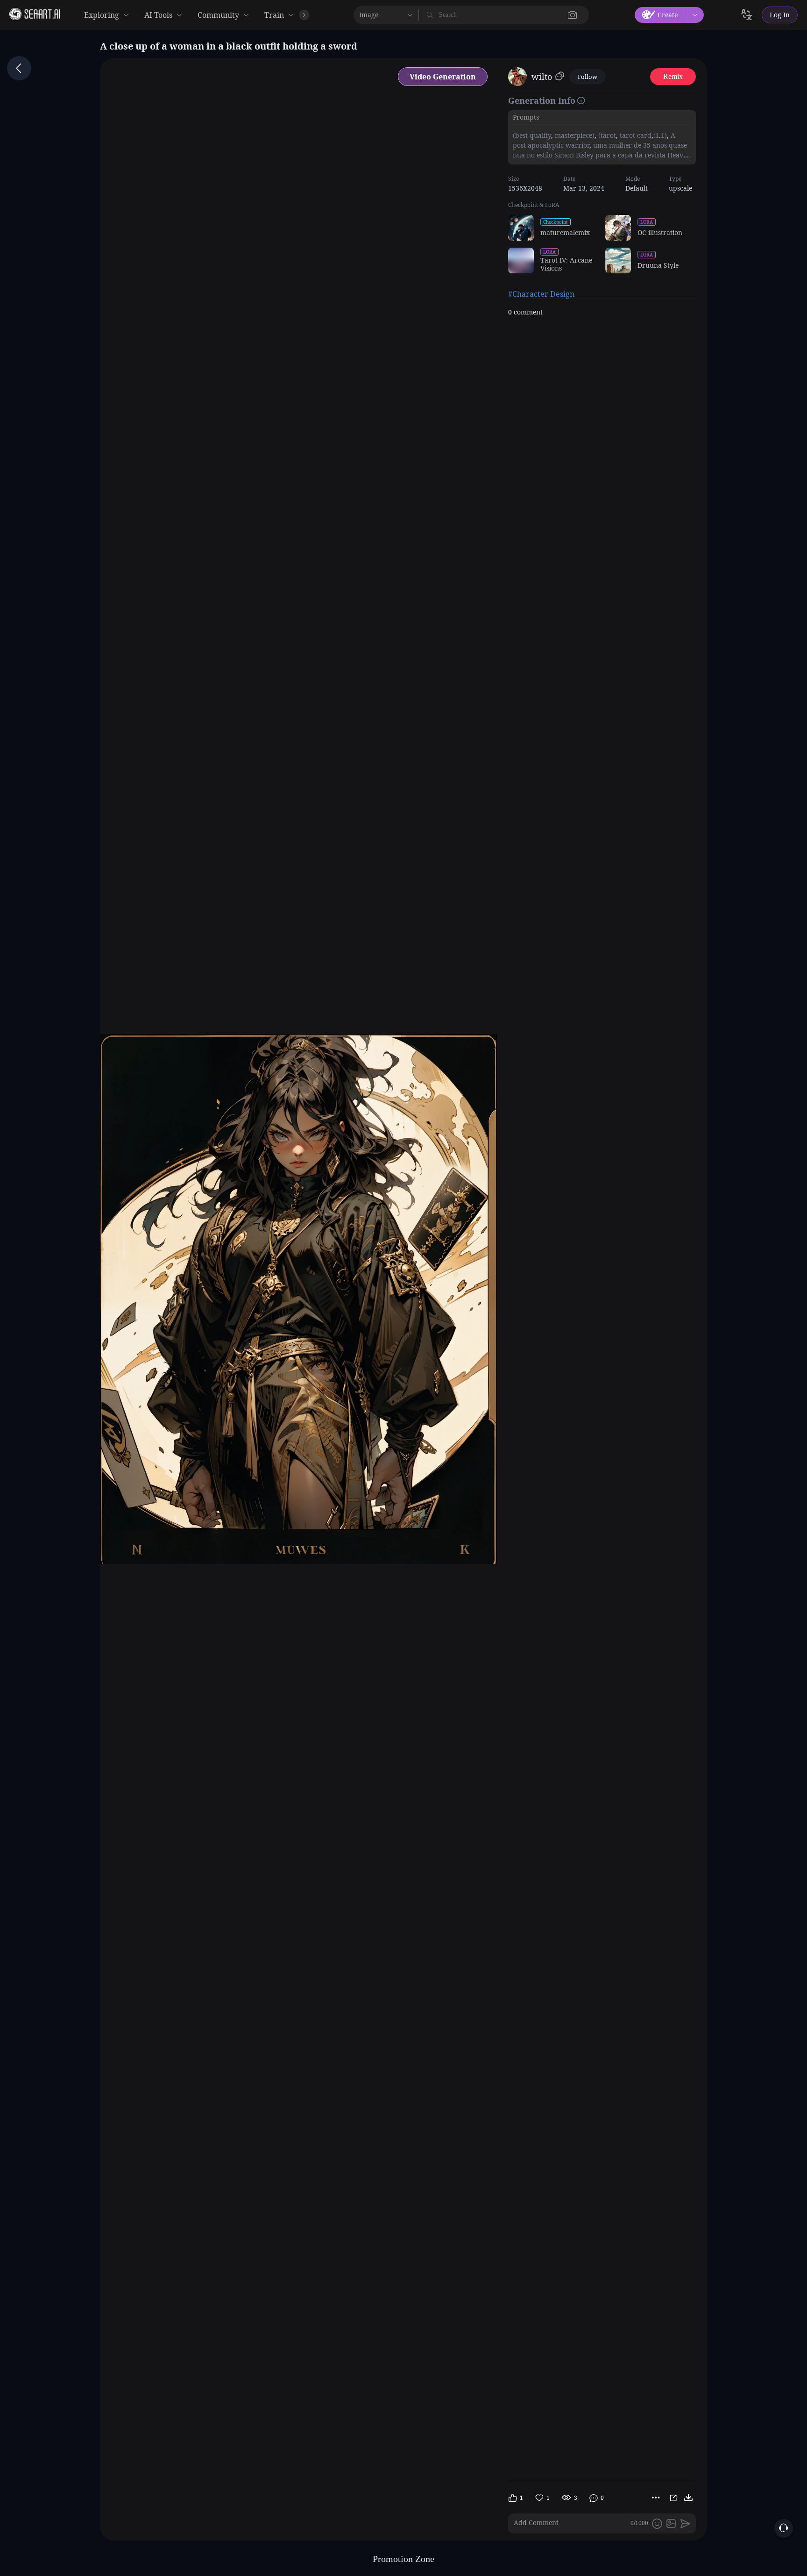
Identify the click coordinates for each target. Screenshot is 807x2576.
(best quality (532, 135)
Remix (673, 76)
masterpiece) (574, 135)
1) (664, 135)
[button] (573, 15)
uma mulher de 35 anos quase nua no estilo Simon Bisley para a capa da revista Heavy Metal (600, 155)
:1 (656, 135)
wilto (542, 77)
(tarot (606, 135)
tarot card (635, 135)
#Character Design (541, 294)
